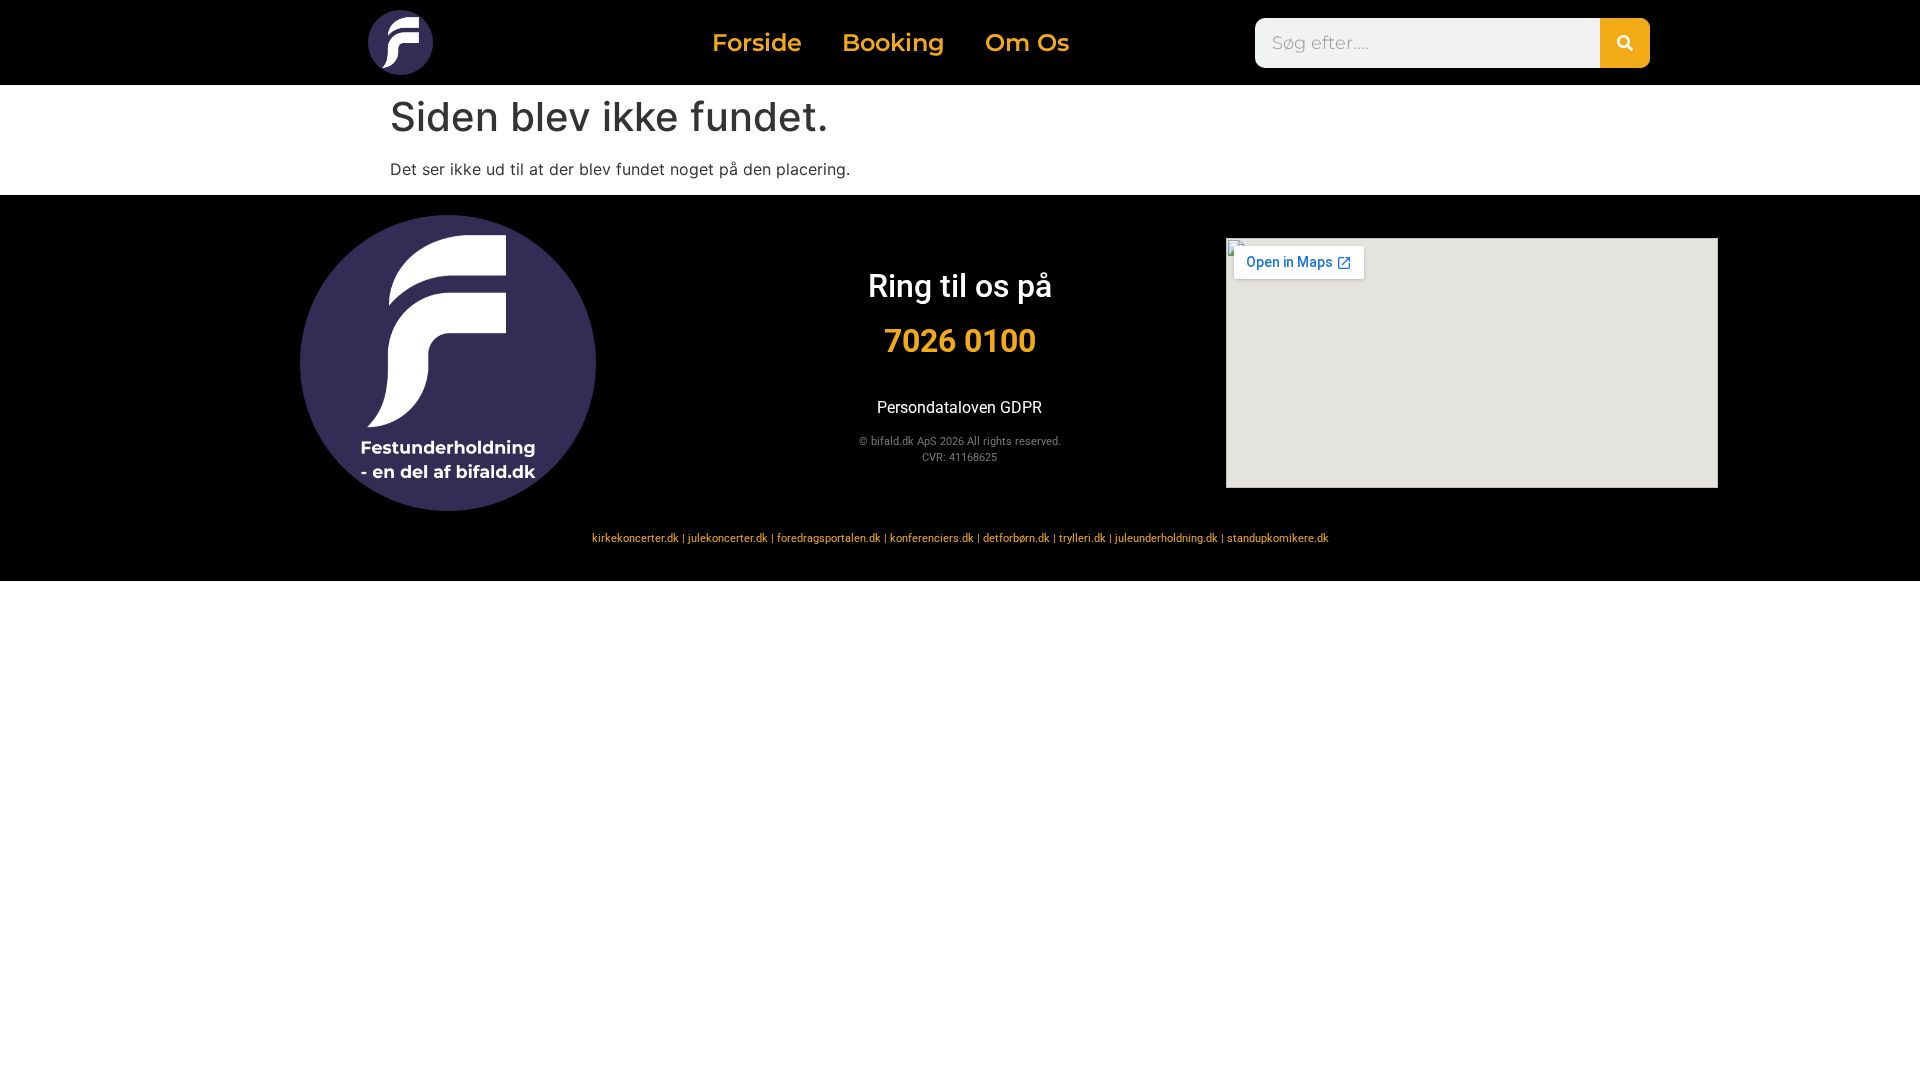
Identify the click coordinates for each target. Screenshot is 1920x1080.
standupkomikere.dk (1278, 538)
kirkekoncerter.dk (635, 538)
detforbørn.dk (1016, 538)
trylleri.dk (1082, 538)
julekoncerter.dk (728, 538)
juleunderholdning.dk (1166, 538)
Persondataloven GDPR (959, 407)
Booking (893, 42)
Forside (757, 42)
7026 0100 (960, 341)
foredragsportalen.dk (829, 538)
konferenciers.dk (932, 538)
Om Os (1027, 42)
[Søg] (1625, 43)
